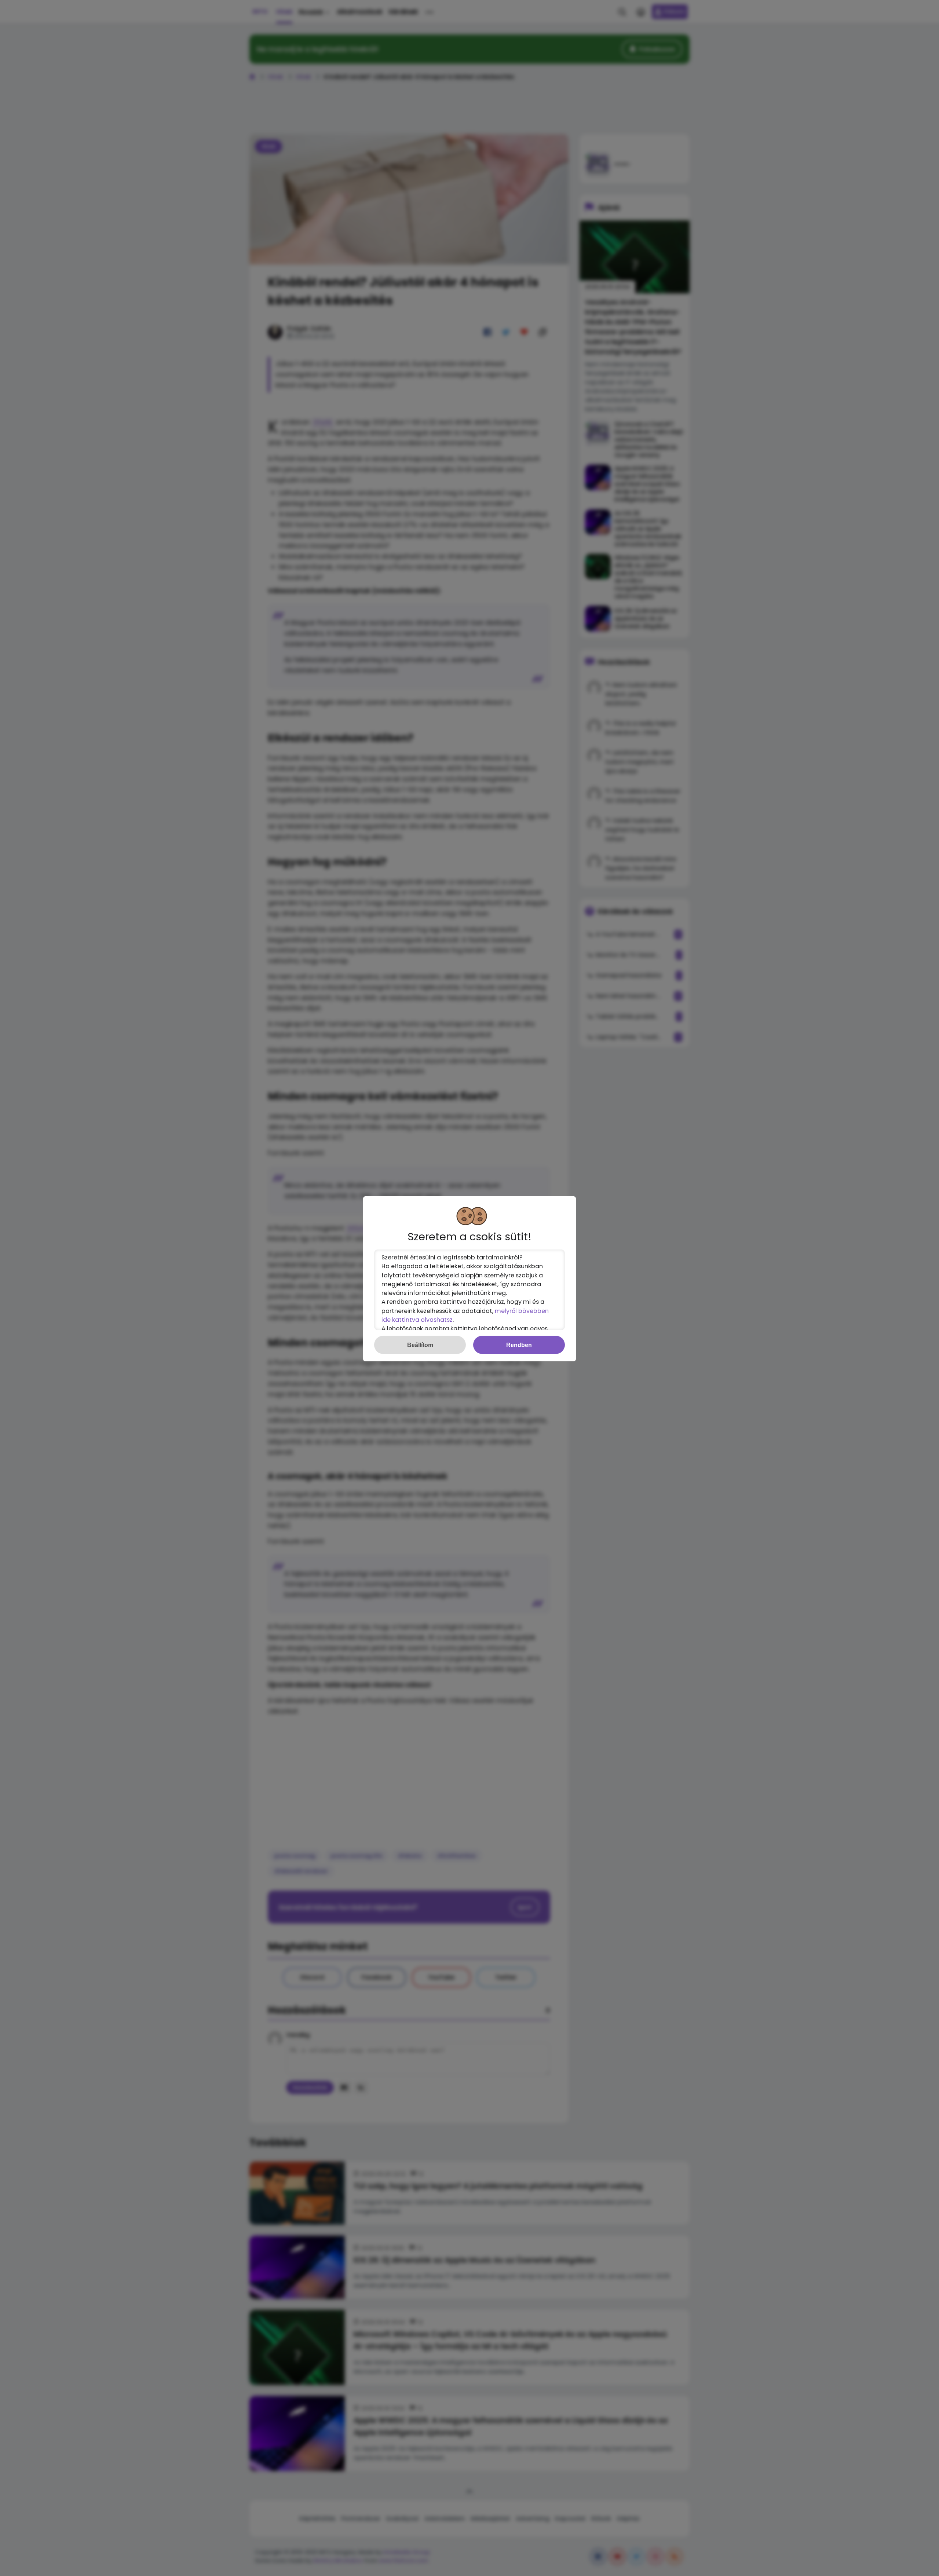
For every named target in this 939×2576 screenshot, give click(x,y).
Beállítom (420, 1345)
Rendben (519, 1345)
